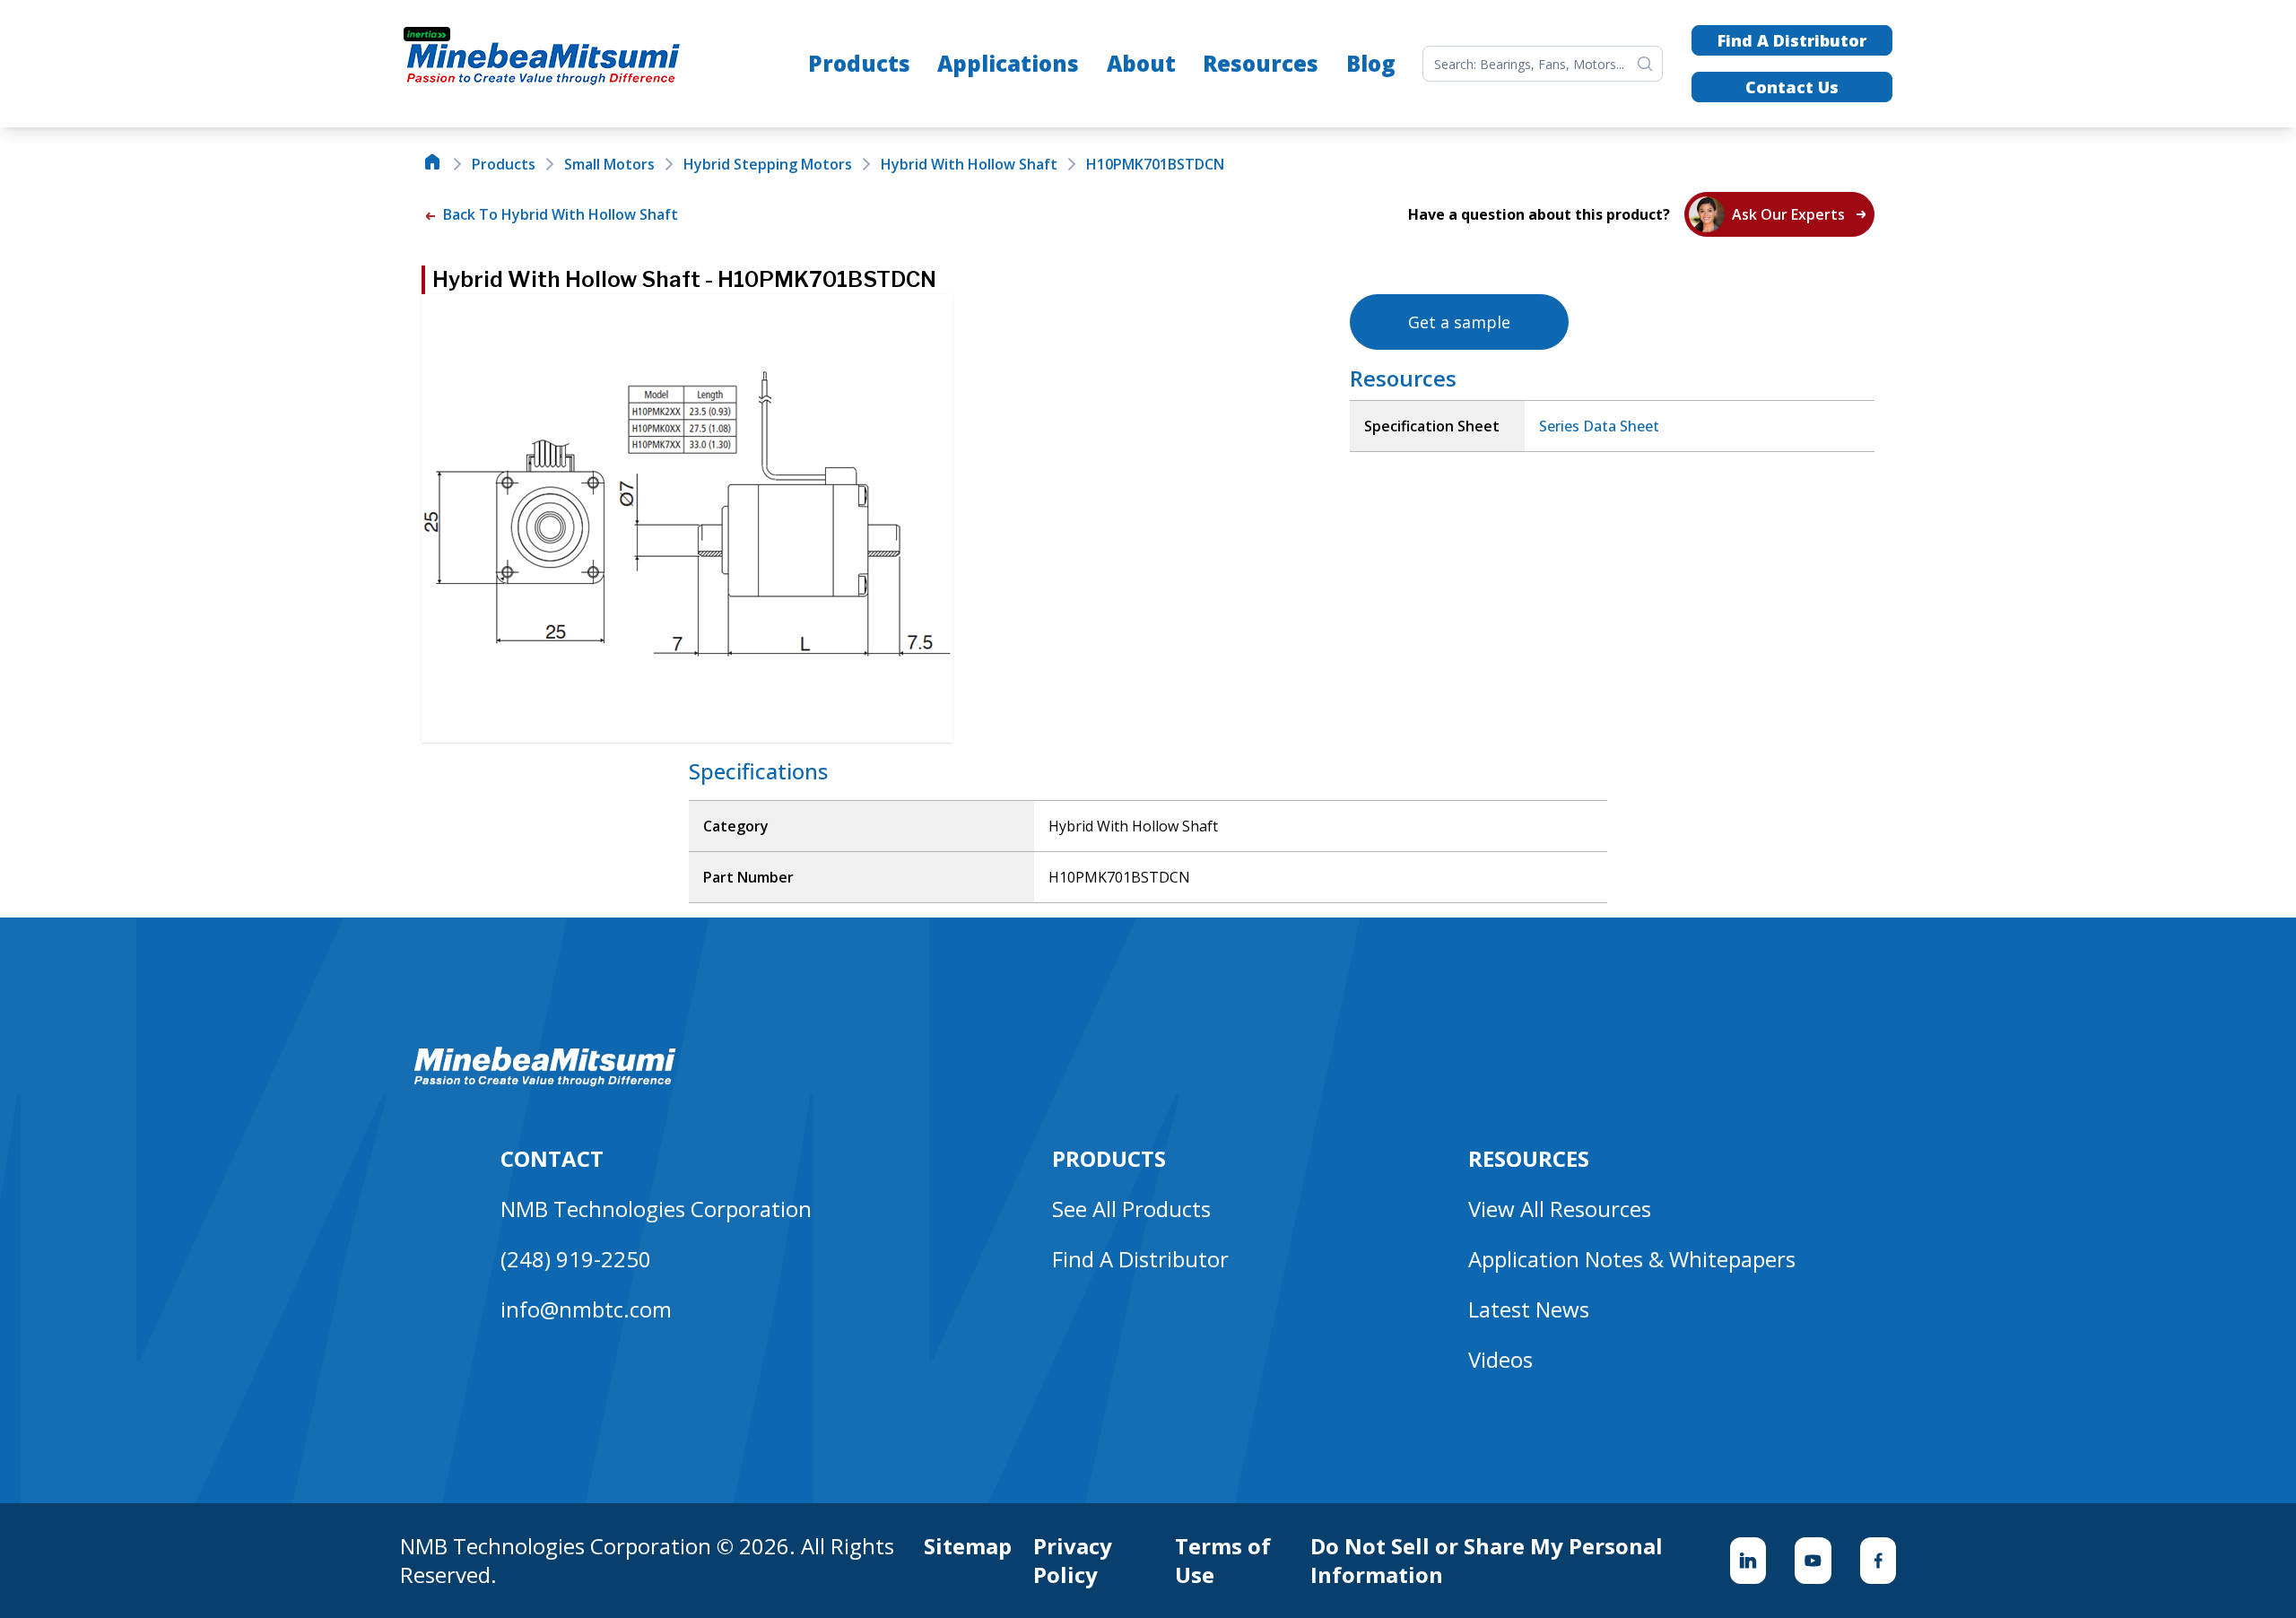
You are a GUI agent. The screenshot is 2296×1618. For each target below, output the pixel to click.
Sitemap (968, 1546)
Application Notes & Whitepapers (1632, 1259)
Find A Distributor (1792, 40)
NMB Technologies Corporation (656, 1209)
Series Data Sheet (1599, 426)
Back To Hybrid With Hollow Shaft (559, 214)
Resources (1261, 63)
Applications (1008, 63)
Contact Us (1792, 87)
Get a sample (1459, 322)
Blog (1371, 63)
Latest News (1529, 1309)
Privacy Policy (1073, 1561)
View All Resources (1560, 1209)
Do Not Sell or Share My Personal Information (1487, 1561)
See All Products (1131, 1209)
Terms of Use (1223, 1561)
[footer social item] (1748, 1561)
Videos (1500, 1359)
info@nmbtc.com (586, 1309)
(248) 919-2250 (576, 1259)
